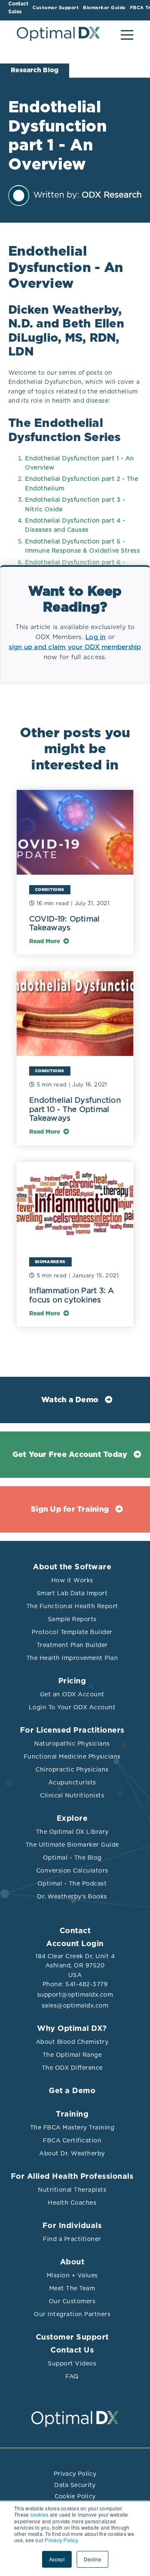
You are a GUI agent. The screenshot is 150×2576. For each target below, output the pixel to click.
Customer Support (72, 2337)
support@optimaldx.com (75, 1995)
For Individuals (72, 2226)
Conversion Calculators (72, 1870)
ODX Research (112, 195)
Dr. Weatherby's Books (72, 1896)
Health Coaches (72, 2203)
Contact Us (72, 2350)
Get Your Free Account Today (70, 1455)
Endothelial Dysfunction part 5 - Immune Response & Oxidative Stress (82, 546)
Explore (72, 1819)
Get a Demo (72, 2091)
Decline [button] (92, 2559)
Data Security (75, 2485)
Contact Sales (18, 8)
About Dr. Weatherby (72, 2153)
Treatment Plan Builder (72, 1645)
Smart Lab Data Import (72, 1593)
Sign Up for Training (70, 1510)
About (72, 2262)
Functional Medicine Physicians (72, 1756)
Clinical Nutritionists (72, 1795)
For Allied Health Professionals (72, 2177)
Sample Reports (72, 1619)
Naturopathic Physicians (72, 1744)
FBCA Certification (72, 2140)
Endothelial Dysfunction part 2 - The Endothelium (81, 483)
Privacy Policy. (62, 2540)
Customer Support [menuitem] (56, 8)
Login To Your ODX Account (72, 1707)
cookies (40, 2514)
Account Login (75, 1944)
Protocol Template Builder (72, 1632)
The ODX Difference (72, 2068)
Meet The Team (72, 2288)
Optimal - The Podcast (72, 1883)
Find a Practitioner (72, 2239)
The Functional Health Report (72, 1606)
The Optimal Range (72, 2055)
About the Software (72, 1567)
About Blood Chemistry (72, 2042)
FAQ (72, 2376)
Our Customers (72, 2301)
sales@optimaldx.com (75, 2005)
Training (72, 2114)
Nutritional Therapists (72, 2190)
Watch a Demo (70, 1400)
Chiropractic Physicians (72, 1769)
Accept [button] (57, 2559)
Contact (75, 1931)
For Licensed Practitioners (72, 1731)
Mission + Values (72, 2275)
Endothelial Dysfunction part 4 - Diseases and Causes (75, 525)
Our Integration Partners (72, 2314)
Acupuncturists (72, 1782)
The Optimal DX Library (72, 1832)
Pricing (72, 1681)
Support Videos (72, 2363)
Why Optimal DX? (72, 2029)
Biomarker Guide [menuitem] (104, 8)
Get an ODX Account (72, 1694)
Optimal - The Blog (72, 1858)
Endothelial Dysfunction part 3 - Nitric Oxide (75, 504)
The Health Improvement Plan (72, 1658)
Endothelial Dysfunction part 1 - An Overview (80, 463)
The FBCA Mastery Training (72, 2127)
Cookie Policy (75, 2496)
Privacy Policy (75, 2474)
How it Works (72, 1580)
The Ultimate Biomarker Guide (72, 1845)
